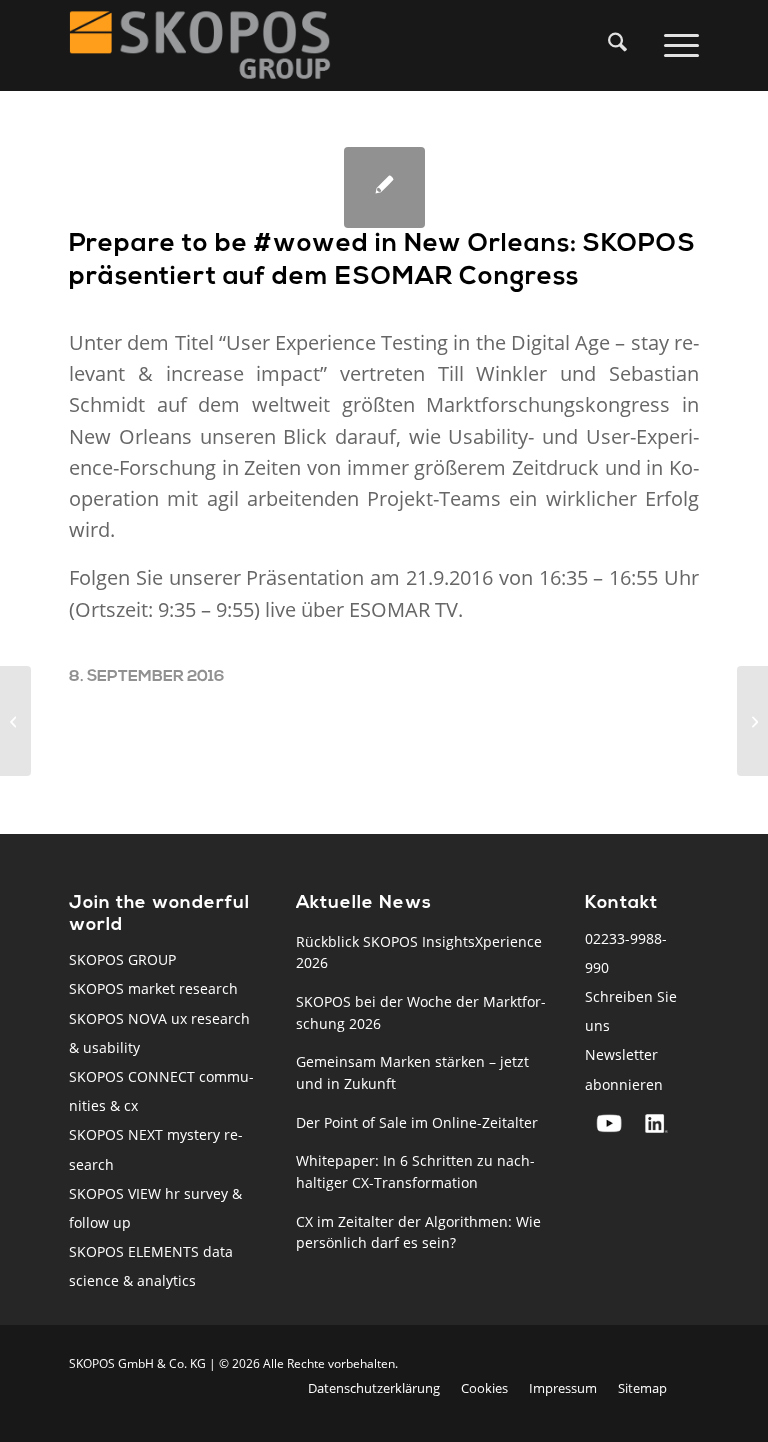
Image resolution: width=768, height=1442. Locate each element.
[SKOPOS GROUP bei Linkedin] (656, 1123)
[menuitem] (623, 45)
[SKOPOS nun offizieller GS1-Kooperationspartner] (15, 721)
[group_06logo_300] (200, 45)
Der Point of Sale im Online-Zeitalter (417, 1122)
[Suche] (613, 45)
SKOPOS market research (153, 988)
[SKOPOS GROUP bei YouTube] (608, 1123)
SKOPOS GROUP (122, 959)
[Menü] (677, 45)
